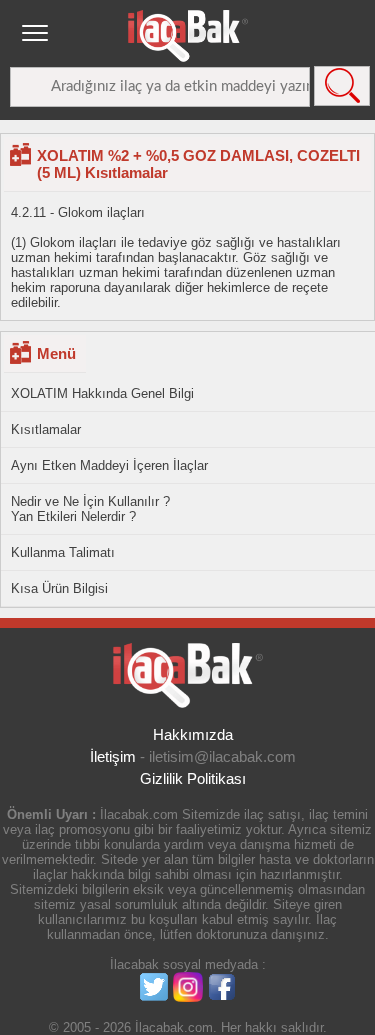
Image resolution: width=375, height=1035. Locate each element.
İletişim (113, 756)
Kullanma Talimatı (63, 552)
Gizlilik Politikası (193, 778)
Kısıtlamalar (46, 429)
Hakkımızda (193, 734)
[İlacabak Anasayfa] (188, 36)
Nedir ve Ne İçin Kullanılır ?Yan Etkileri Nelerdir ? (90, 509)
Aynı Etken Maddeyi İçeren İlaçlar (109, 465)
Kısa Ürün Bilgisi (59, 588)
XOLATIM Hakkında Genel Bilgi (102, 393)
